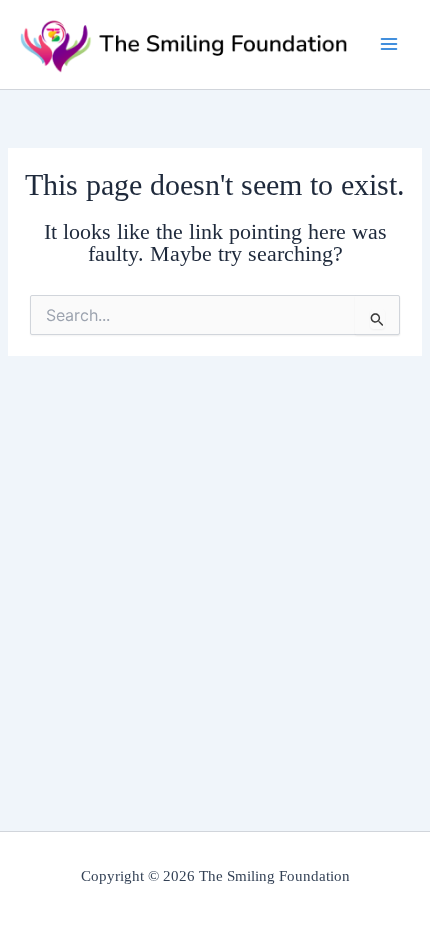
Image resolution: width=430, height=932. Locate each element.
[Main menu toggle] (389, 44)
